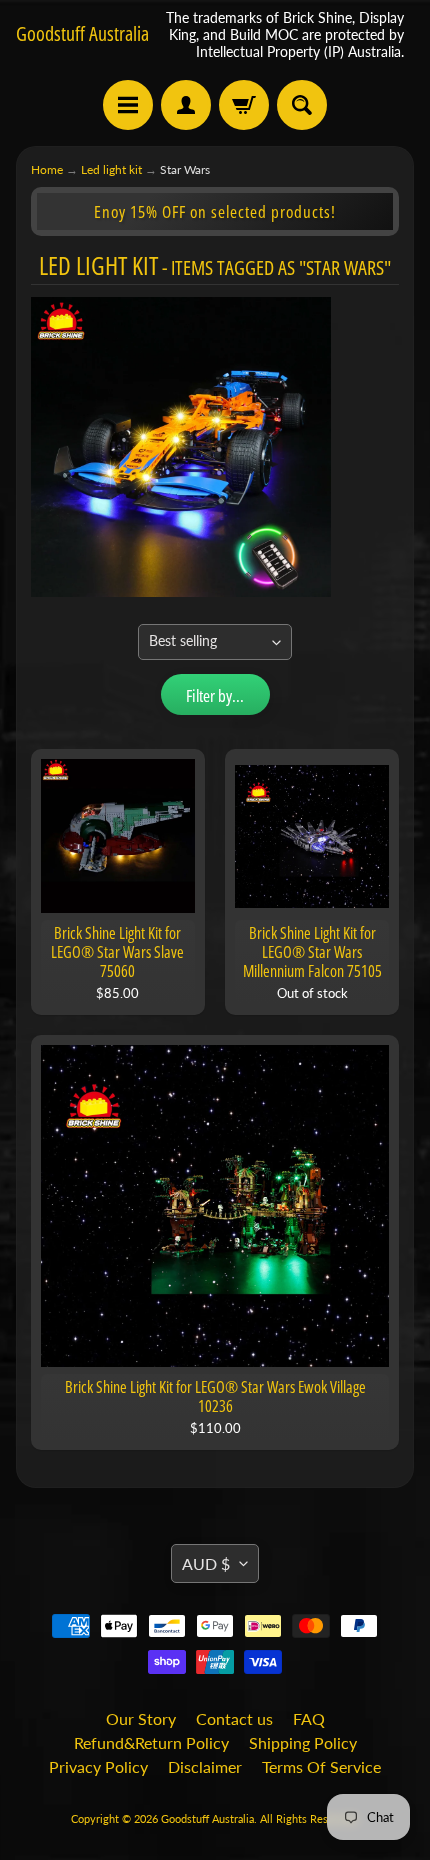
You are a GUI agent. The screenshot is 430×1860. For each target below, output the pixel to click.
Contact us (234, 1718)
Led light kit (111, 169)
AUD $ (206, 1563)
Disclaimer (205, 1766)
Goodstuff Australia (82, 34)
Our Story (141, 1718)
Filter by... (215, 695)
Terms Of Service (321, 1766)
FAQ (309, 1718)
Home (47, 169)
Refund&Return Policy (151, 1742)
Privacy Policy (98, 1766)
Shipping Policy (303, 1742)
